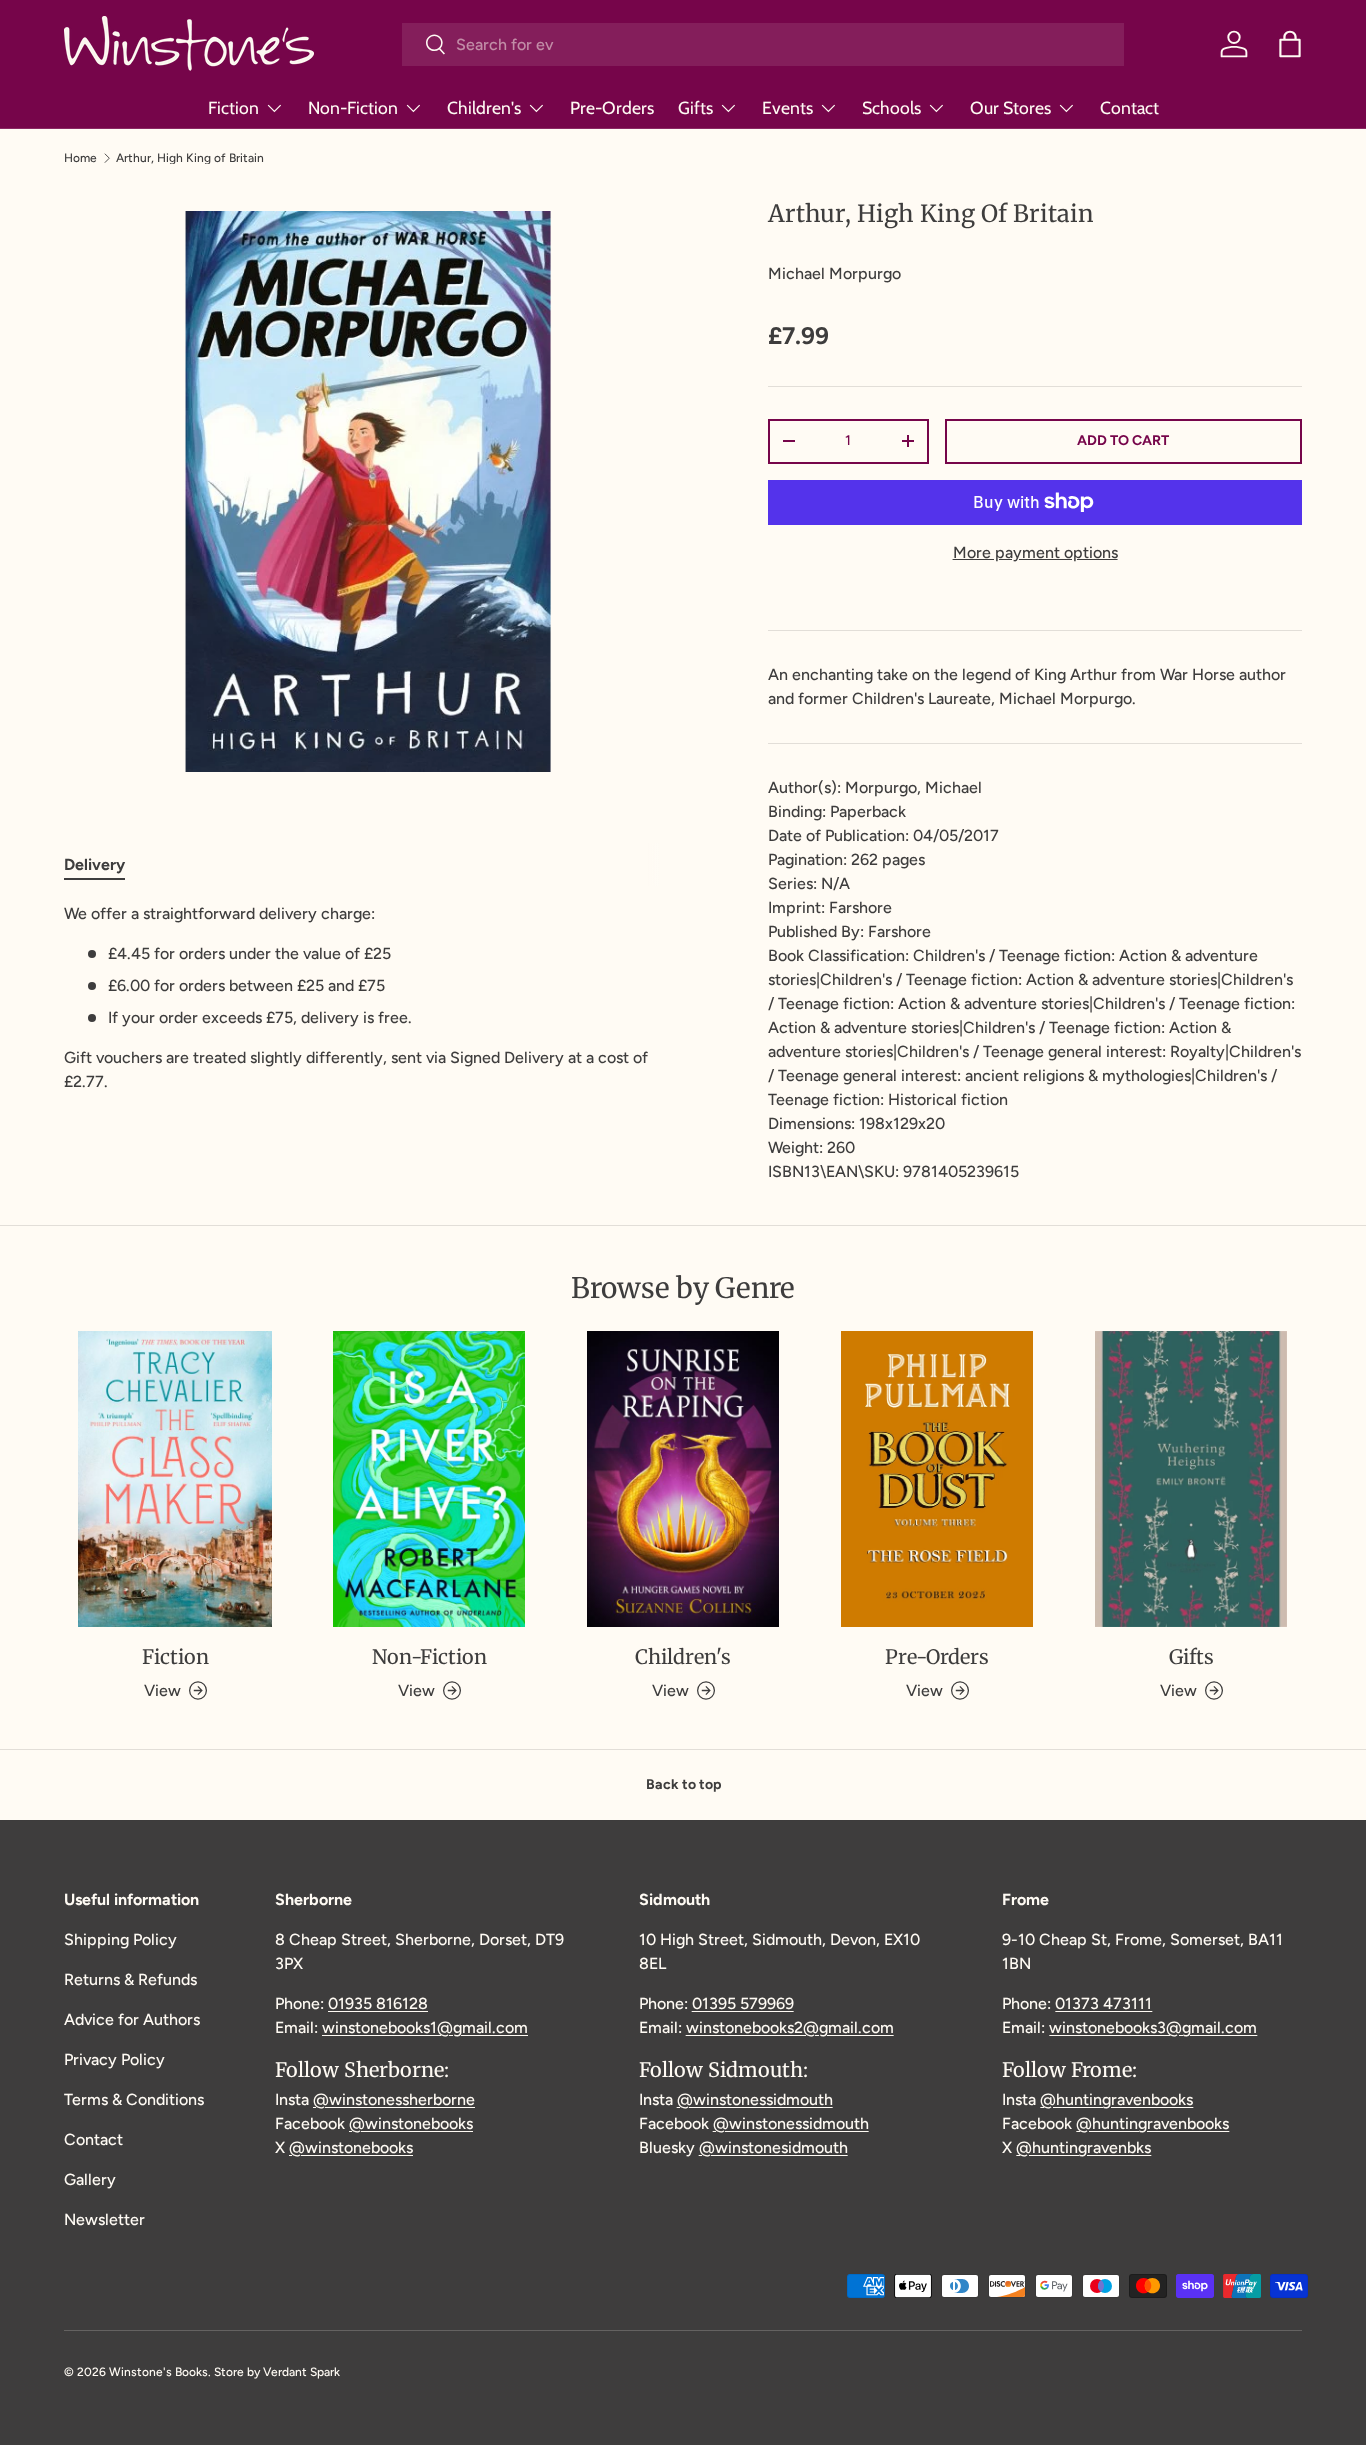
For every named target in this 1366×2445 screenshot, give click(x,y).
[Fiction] (175, 1479)
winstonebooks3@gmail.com (1153, 2027)
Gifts (695, 107)
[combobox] (763, 44)
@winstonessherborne (394, 2099)
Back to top (683, 1784)
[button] (1290, 44)
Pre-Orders (612, 107)
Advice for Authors (132, 2019)
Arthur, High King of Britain (190, 158)
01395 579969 (743, 2003)
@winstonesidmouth (773, 2147)
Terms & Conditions (134, 2099)
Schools (891, 107)
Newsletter (104, 2219)
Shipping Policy (120, 1939)
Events (787, 107)
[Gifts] (1191, 1479)
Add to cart (1123, 440)
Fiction (233, 107)
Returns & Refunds (130, 1979)
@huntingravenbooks (1116, 2099)
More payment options (1035, 552)
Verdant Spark (301, 2372)
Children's (484, 107)
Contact (1129, 107)
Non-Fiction (353, 107)
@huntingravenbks (1083, 2147)
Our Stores (1010, 107)
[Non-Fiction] (429, 1479)
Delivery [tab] (94, 864)
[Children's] (683, 1479)
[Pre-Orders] (937, 1479)
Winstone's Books (158, 2372)
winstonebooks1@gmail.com (425, 2027)
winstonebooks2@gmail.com (790, 2027)
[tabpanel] (368, 998)
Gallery (90, 2179)
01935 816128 (378, 2003)
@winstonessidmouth (755, 2099)
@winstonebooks (411, 2123)
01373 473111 (1103, 2003)
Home (80, 158)
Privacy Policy (114, 2059)
